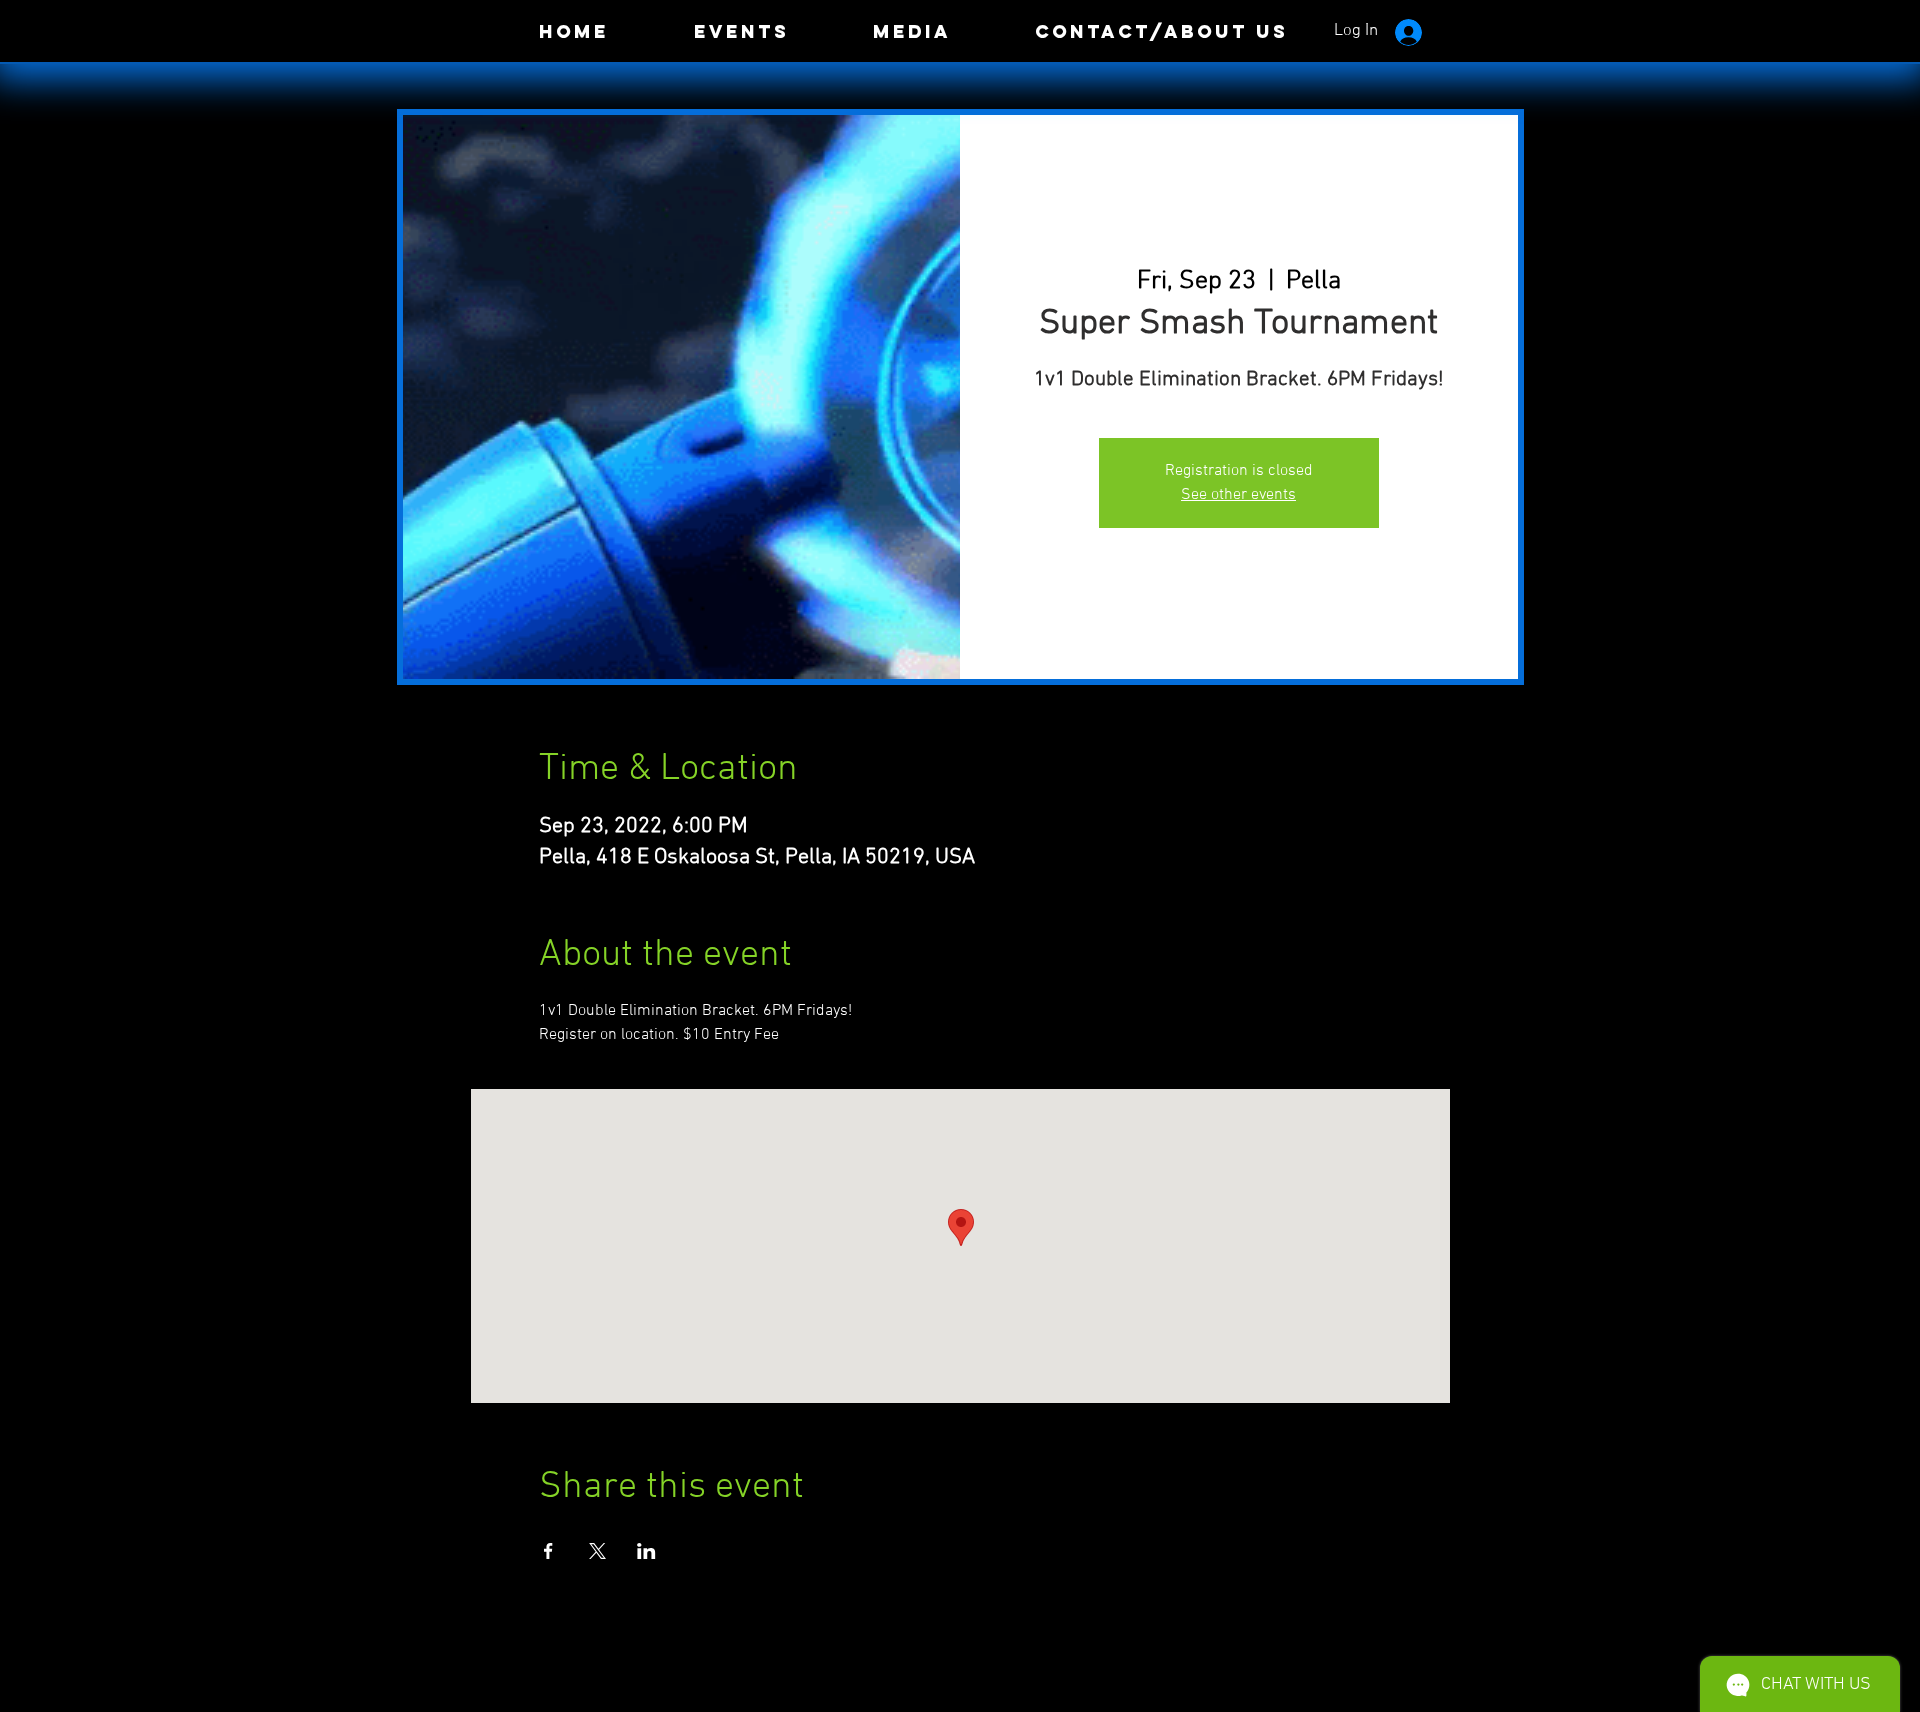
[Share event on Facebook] (548, 1551)
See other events (1238, 495)
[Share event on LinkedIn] (646, 1551)
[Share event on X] (597, 1551)
